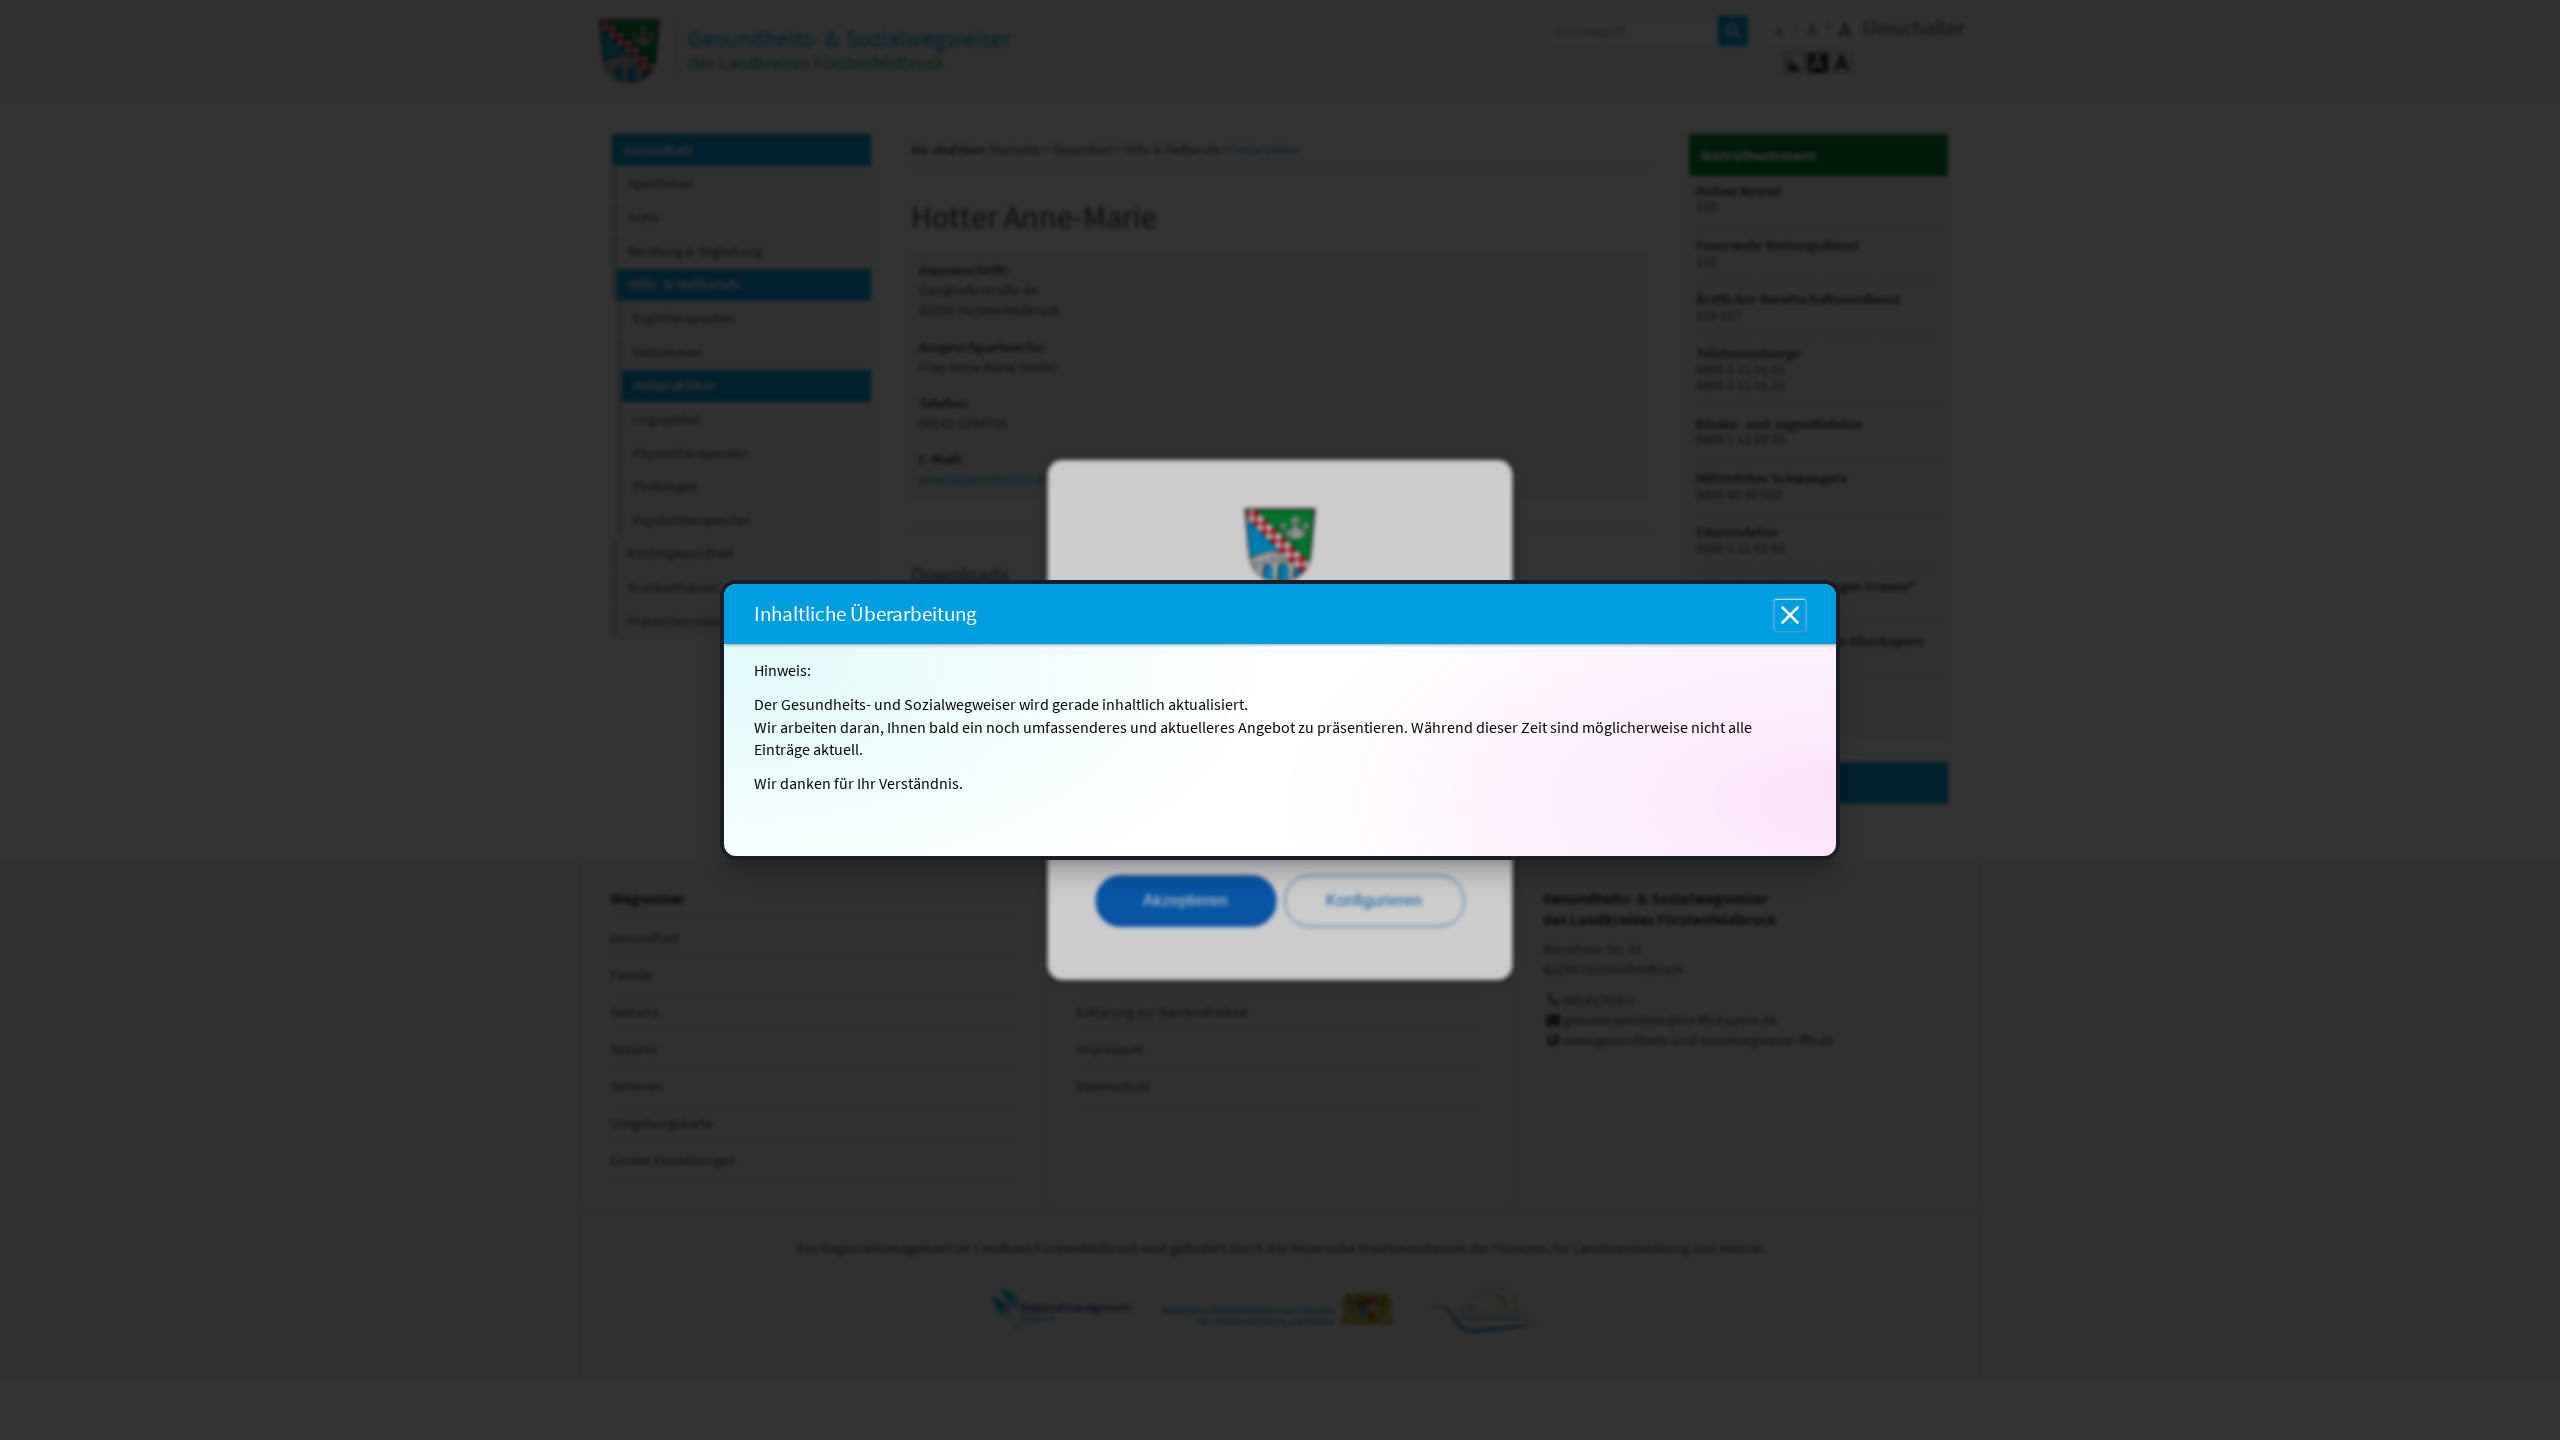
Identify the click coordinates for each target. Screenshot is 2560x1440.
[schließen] (1790, 615)
